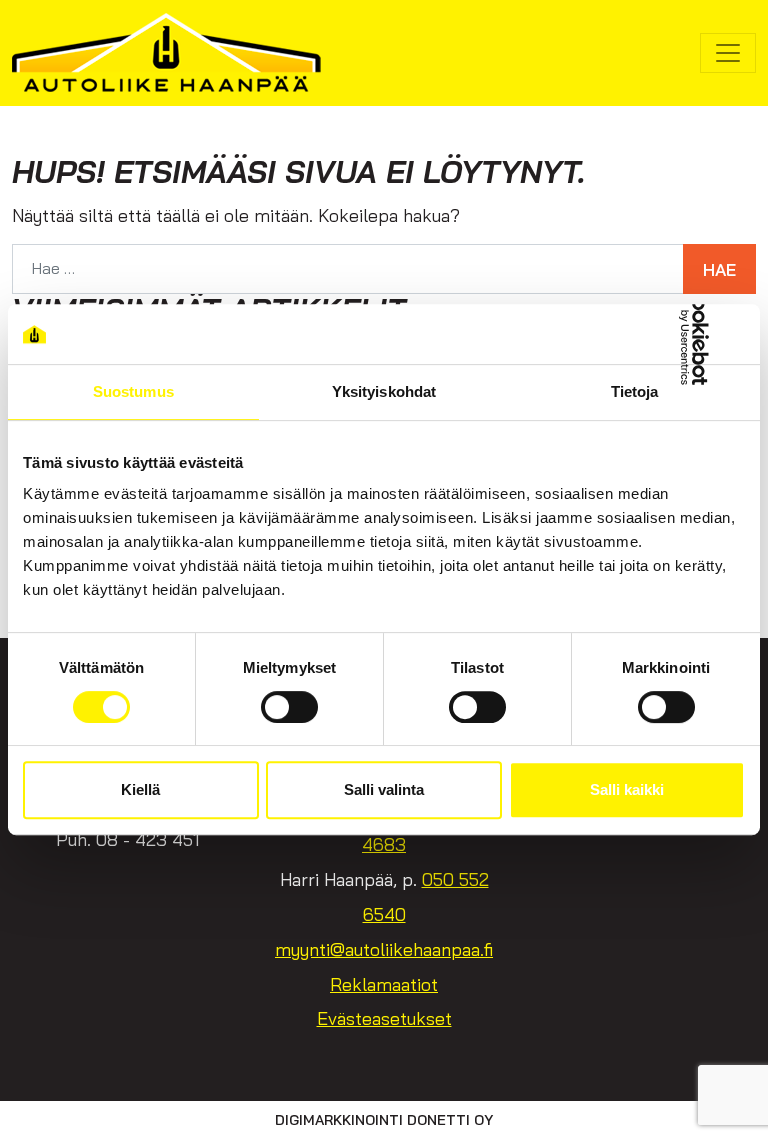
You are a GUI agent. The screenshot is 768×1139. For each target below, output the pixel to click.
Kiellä (140, 789)
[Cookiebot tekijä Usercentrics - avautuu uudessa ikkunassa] (657, 334)
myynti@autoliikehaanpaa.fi (384, 949)
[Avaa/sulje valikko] (728, 53)
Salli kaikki (627, 789)
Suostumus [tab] (133, 391)
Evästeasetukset (384, 1018)
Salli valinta (384, 789)
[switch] (289, 707)
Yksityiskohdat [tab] (384, 391)
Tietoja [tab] (635, 391)
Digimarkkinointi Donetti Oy (384, 1120)
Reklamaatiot (384, 984)
